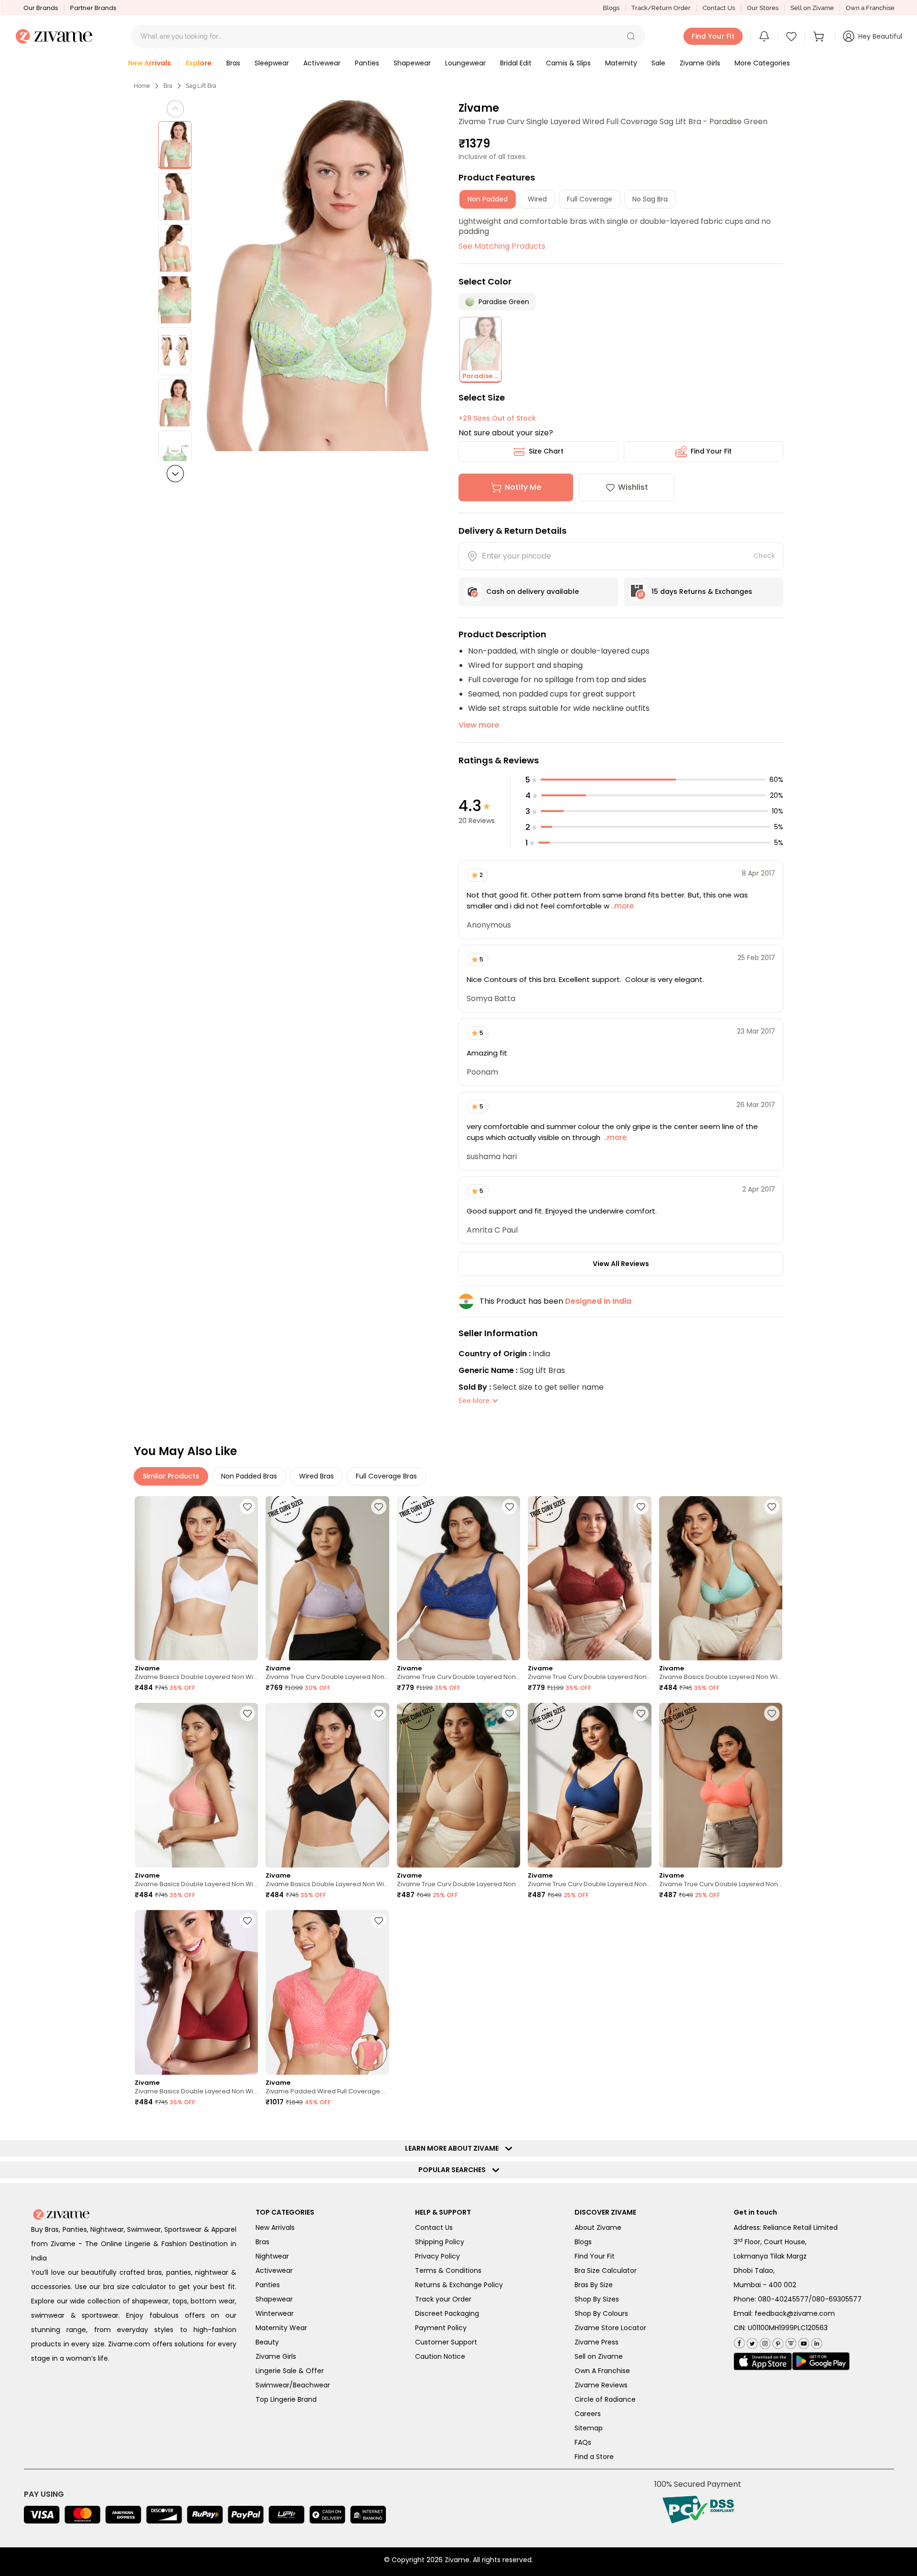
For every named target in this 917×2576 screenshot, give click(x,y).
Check (764, 556)
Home (142, 86)
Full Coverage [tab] (590, 199)
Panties (268, 2285)
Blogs (611, 8)
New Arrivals (275, 2228)
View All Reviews (621, 1264)
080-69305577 (837, 2299)
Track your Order (443, 2299)
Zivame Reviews (601, 2385)
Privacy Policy (437, 2256)
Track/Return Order (661, 8)
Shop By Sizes (597, 2299)
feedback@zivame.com (795, 2313)
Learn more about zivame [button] (454, 2148)
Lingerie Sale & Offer (290, 2371)
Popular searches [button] (454, 2170)
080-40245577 (783, 2299)
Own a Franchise (870, 8)
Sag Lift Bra (201, 86)
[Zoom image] (317, 276)
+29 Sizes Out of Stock (497, 418)
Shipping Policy (440, 2242)
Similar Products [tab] (171, 1476)
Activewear (274, 2270)
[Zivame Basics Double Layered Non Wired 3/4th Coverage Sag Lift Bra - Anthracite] (327, 1785)
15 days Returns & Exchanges (702, 591)
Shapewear (274, 2299)
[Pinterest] (777, 2341)
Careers (588, 2414)
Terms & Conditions (448, 2270)
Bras (262, 2242)
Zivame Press (597, 2342)
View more (479, 725)
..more (622, 906)
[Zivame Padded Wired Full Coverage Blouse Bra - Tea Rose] (327, 1992)
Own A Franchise (602, 2371)
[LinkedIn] (816, 2341)
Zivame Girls (276, 2356)
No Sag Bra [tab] (650, 199)
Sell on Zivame (812, 8)
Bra (168, 86)
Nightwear (272, 2256)
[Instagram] (764, 2341)
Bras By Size (594, 2285)
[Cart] (820, 36)
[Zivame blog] (790, 2341)
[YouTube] (803, 2341)
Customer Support (446, 2342)
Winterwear (275, 2313)
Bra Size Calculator (606, 2270)
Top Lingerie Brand (286, 2399)
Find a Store (594, 2457)
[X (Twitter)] (751, 2341)
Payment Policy (441, 2328)
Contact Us (719, 8)
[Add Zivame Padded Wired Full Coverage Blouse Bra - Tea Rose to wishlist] (379, 1921)
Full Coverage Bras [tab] (386, 1476)
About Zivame (598, 2228)
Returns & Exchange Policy (459, 2285)
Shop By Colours (601, 2313)
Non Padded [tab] (488, 199)
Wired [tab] (537, 199)
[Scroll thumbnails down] (175, 474)
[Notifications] (764, 36)
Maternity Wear (281, 2328)
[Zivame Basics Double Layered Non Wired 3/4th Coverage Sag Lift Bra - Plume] (721, 1578)
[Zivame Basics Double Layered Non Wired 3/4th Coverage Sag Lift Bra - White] (196, 1578)
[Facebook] (739, 2342)
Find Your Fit (711, 451)
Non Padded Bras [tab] (249, 1476)
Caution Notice (440, 2356)
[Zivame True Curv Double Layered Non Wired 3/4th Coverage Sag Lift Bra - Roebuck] (458, 1785)
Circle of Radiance (605, 2399)
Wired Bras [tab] (316, 1476)
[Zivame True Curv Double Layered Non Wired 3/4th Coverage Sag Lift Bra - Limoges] (458, 1578)
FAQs (583, 2442)
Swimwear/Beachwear (293, 2385)
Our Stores (763, 8)
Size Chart (546, 451)
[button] (631, 36)
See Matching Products (502, 246)
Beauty (267, 2342)
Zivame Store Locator (610, 2328)
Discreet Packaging (447, 2313)
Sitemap (589, 2428)
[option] (175, 145)
